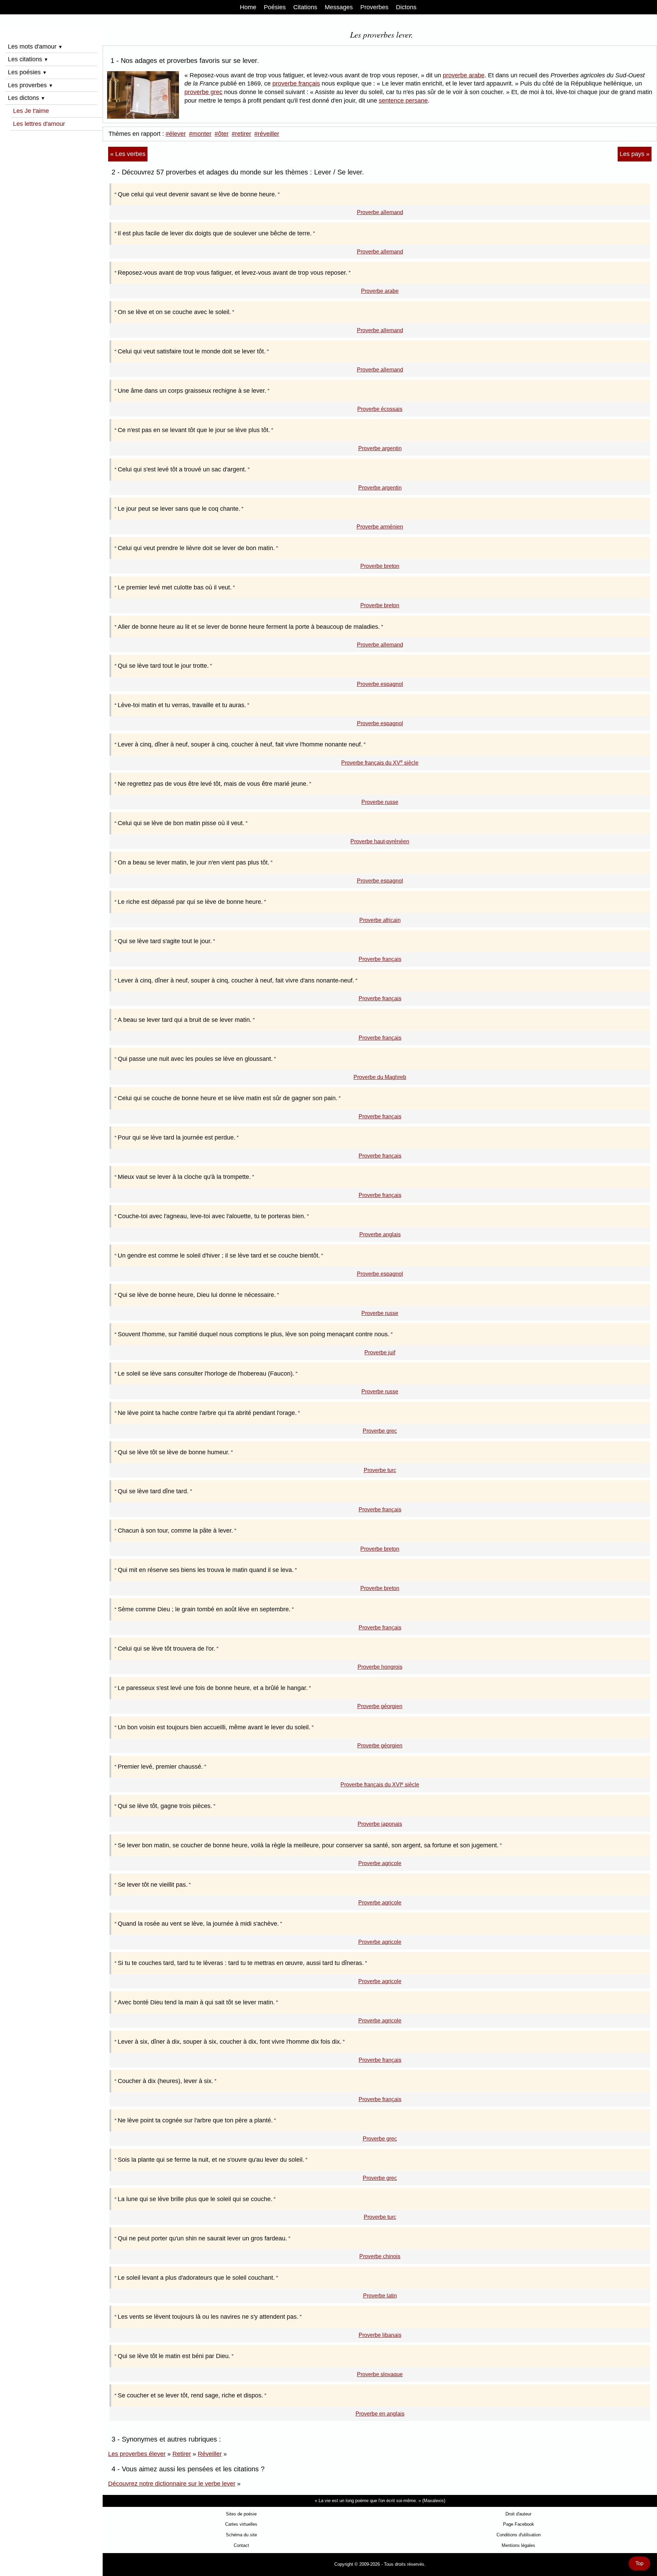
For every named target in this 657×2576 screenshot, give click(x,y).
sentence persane (403, 101)
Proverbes (374, 7)
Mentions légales (518, 2545)
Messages (339, 7)
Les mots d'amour (35, 47)
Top (639, 2563)
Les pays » (635, 154)
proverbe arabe (464, 75)
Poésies (275, 7)
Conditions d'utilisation (519, 2535)
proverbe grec (203, 92)
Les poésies (27, 72)
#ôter (222, 134)
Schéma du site (241, 2535)
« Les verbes (128, 154)
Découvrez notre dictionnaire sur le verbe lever (172, 2484)
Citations (305, 7)
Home (248, 7)
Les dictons (27, 98)
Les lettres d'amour (39, 124)
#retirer (241, 134)
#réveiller (267, 134)
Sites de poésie (241, 2514)
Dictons (406, 7)
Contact (241, 2545)
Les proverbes (30, 85)
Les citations (28, 59)
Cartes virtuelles (241, 2524)
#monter (200, 134)
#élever (176, 134)
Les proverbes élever (137, 2454)
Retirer (182, 2454)
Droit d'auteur (518, 2514)
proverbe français (296, 83)
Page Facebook (519, 2524)
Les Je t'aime (31, 111)
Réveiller (210, 2454)
